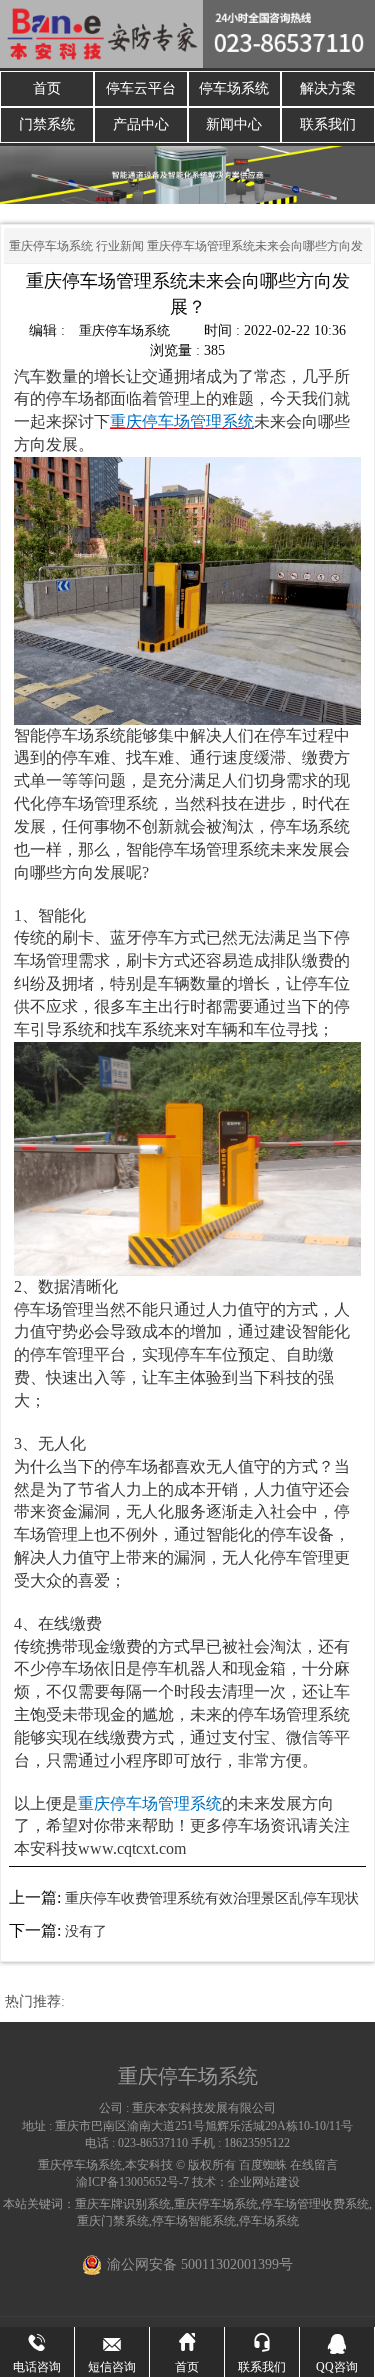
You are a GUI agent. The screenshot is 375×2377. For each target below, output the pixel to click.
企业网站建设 (264, 2182)
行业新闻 (120, 246)
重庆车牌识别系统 (123, 2204)
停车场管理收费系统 (315, 2204)
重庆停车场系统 (51, 246)
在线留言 (314, 2165)
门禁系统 (47, 124)
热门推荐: (35, 2001)
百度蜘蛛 (263, 2165)
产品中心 (141, 124)
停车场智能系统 (194, 2221)
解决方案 (328, 88)
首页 (47, 88)
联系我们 (328, 124)
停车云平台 (141, 88)
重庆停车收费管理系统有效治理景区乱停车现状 (212, 1898)
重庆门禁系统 (113, 2221)
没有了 (86, 1931)
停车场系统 (234, 88)
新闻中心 (234, 124)
